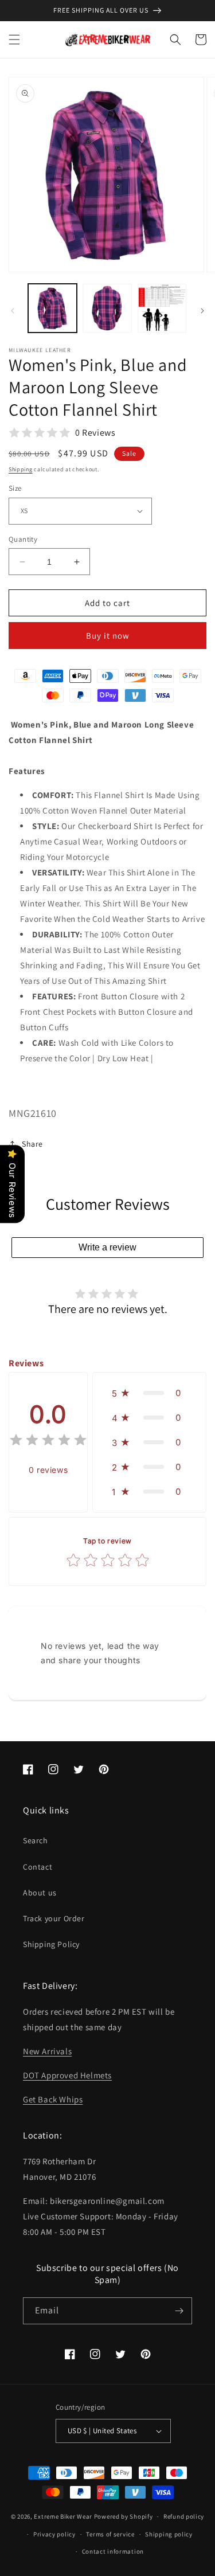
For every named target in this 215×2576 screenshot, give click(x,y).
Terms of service (110, 2534)
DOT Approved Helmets (67, 2075)
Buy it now (108, 636)
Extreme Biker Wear (63, 2516)
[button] (14, 40)
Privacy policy (54, 2534)
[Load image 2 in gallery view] (107, 308)
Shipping (21, 469)
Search (36, 1840)
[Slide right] (202, 311)
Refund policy (184, 2516)
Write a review (107, 1247)
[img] (48, 1442)
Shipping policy (169, 2534)
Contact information (113, 2551)
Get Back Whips (53, 2099)
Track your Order (54, 1918)
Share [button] (32, 1144)
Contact (38, 1867)
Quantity (23, 539)
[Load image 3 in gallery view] (162, 308)
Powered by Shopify (124, 2516)
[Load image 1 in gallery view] (52, 308)
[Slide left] (13, 311)
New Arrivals (47, 2051)
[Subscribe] (179, 2311)
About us (40, 1893)
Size (15, 488)
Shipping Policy (51, 1944)
